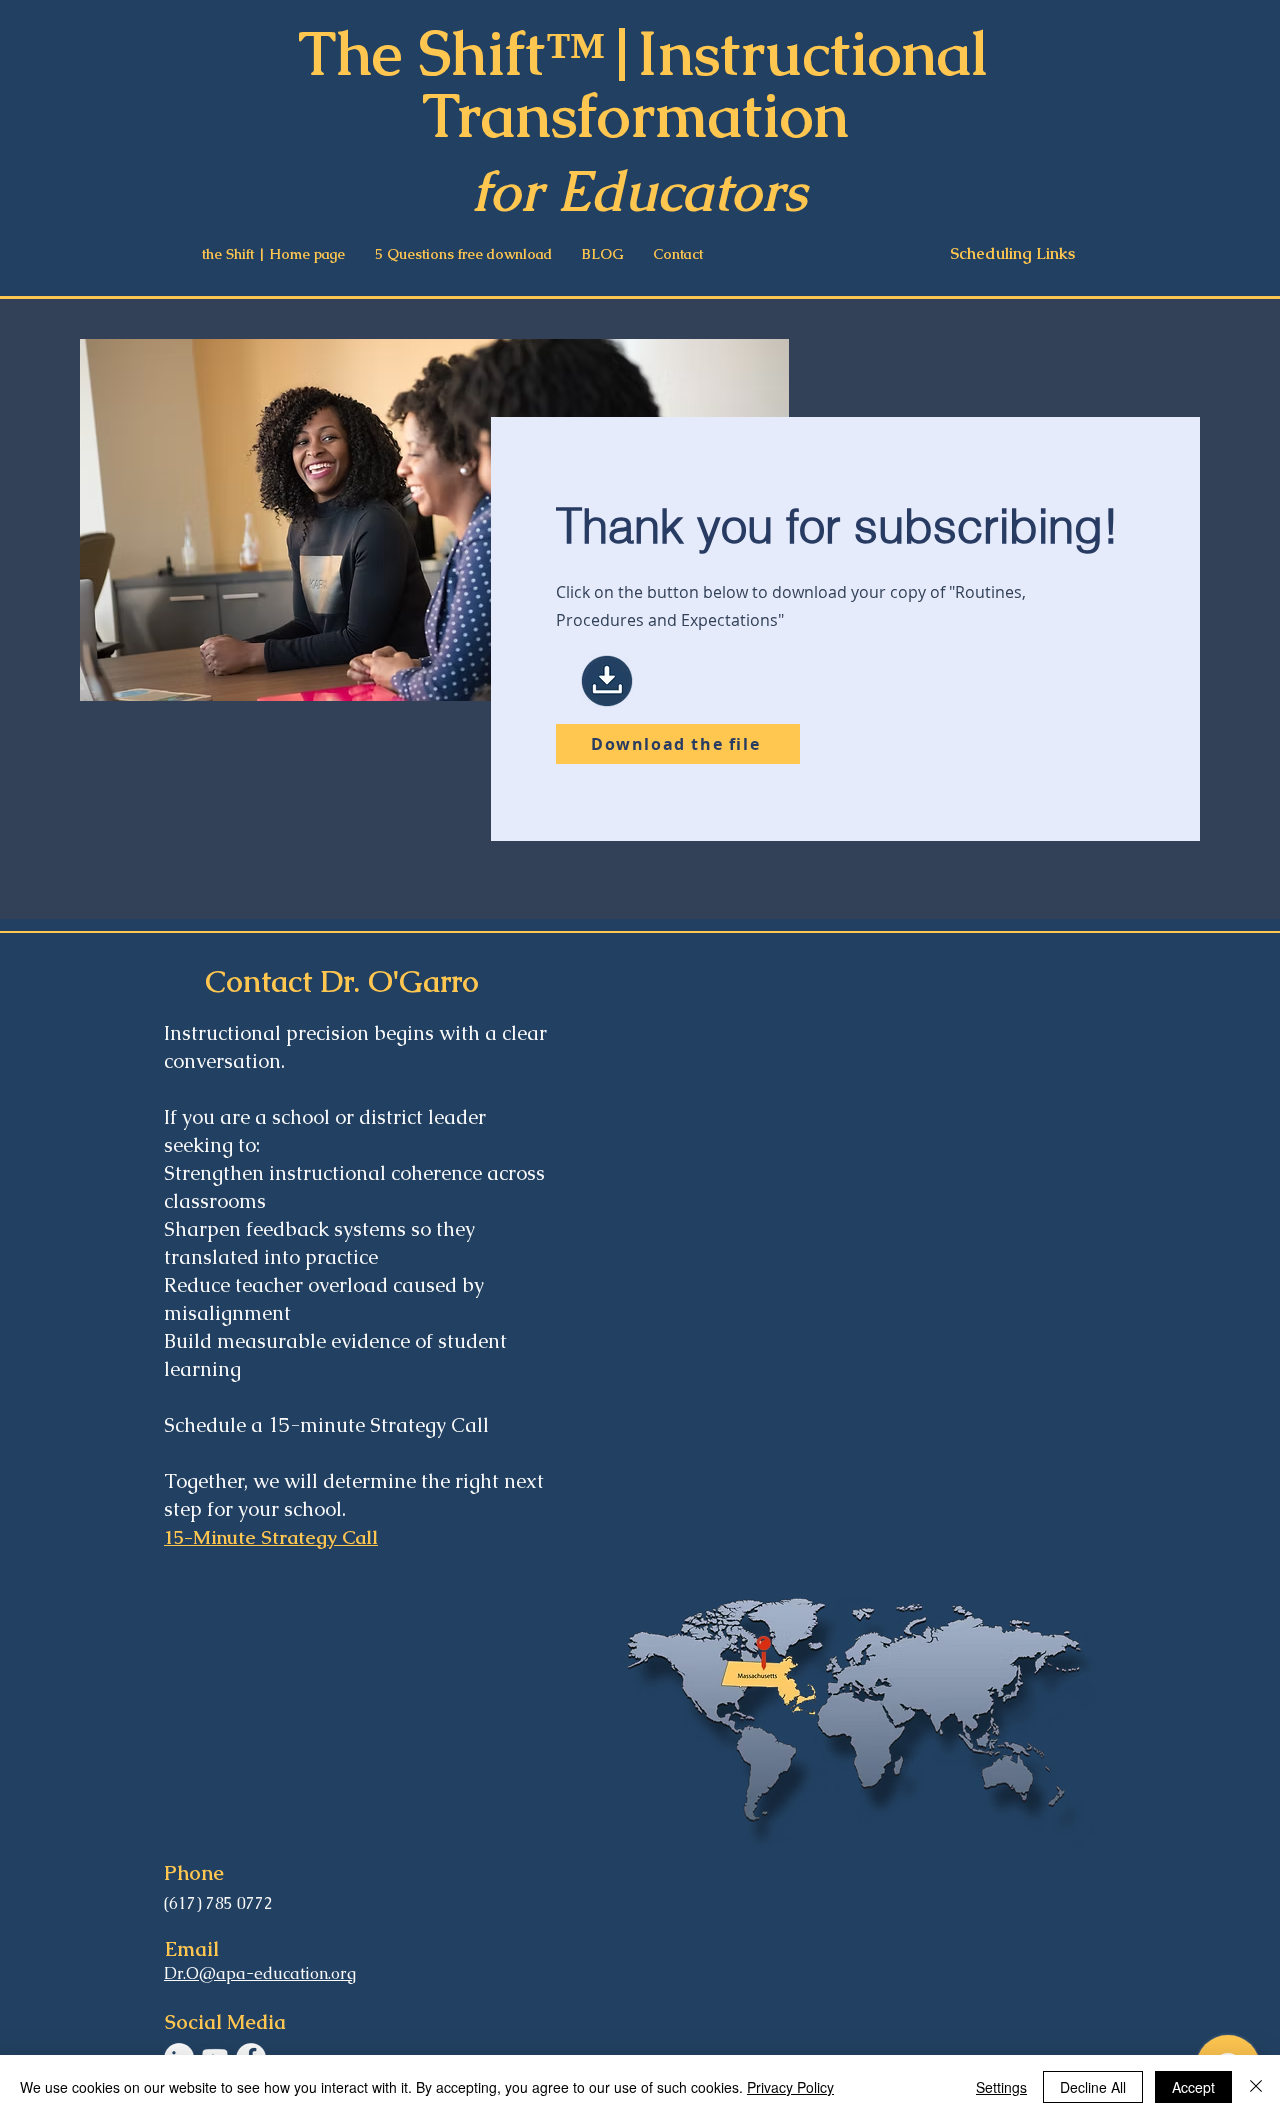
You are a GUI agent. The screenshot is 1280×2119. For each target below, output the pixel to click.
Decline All (1093, 2087)
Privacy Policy (790, 2087)
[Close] (1256, 2087)
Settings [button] (1001, 2087)
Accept (1193, 2087)
